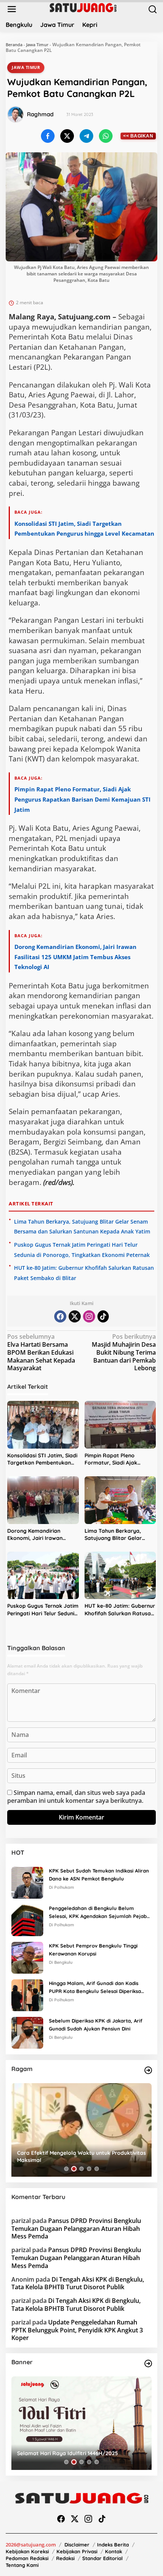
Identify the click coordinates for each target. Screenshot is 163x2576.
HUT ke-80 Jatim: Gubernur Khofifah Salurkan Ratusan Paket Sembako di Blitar (120, 1610)
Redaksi (65, 2558)
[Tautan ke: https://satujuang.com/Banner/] (148, 2363)
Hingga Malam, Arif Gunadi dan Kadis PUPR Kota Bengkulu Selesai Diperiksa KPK (95, 1988)
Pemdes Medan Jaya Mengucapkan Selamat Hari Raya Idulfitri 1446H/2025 (80, 2449)
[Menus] (12, 9)
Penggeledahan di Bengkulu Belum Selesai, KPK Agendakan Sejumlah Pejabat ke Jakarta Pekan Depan (100, 1913)
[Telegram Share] (86, 136)
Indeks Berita (113, 2545)
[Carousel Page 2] (74, 2169)
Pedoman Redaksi (27, 2558)
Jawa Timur (37, 45)
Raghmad (40, 114)
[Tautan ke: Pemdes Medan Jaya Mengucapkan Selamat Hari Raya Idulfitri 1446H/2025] (81, 2423)
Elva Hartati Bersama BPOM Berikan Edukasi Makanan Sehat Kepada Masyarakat (41, 1352)
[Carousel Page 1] (66, 2169)
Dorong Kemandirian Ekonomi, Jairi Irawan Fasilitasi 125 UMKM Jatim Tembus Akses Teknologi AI (75, 957)
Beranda (14, 45)
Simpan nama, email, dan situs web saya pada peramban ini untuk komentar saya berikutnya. (76, 1797)
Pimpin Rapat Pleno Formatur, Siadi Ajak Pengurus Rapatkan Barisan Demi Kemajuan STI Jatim (82, 799)
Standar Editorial (103, 2558)
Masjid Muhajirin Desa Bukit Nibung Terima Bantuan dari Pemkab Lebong (124, 1352)
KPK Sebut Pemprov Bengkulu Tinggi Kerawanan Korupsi (93, 1950)
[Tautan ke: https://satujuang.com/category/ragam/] (148, 2070)
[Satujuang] (83, 7)
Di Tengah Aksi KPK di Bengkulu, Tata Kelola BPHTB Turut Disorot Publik (78, 2283)
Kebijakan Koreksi (27, 2551)
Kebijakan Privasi (77, 2551)
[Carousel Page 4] (89, 2169)
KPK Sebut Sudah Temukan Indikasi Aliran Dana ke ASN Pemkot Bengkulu (99, 1875)
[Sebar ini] (48, 136)
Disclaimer (77, 2545)
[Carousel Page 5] (97, 2169)
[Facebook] (60, 1316)
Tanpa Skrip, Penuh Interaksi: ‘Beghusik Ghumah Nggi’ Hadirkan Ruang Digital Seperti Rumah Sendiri (78, 2156)
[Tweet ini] (67, 136)
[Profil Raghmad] (16, 114)
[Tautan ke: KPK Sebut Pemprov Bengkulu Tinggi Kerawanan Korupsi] (27, 1957)
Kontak (114, 2551)
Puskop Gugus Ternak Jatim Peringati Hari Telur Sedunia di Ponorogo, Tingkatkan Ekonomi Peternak (43, 1610)
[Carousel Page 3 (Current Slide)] (81, 2169)
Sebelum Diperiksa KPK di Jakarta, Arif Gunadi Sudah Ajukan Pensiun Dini (96, 2025)
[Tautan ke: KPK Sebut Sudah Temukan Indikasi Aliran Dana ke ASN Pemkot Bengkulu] (27, 1882)
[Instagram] (89, 1316)
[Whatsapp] (106, 136)
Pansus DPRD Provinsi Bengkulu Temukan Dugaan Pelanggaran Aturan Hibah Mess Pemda (76, 2229)
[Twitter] (75, 1316)
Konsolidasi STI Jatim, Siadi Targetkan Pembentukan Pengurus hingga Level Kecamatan (42, 1459)
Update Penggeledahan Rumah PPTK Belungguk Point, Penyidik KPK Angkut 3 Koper (77, 2330)
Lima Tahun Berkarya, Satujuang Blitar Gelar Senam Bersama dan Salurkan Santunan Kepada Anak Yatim (120, 1535)
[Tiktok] (103, 1316)
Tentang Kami (22, 2565)
